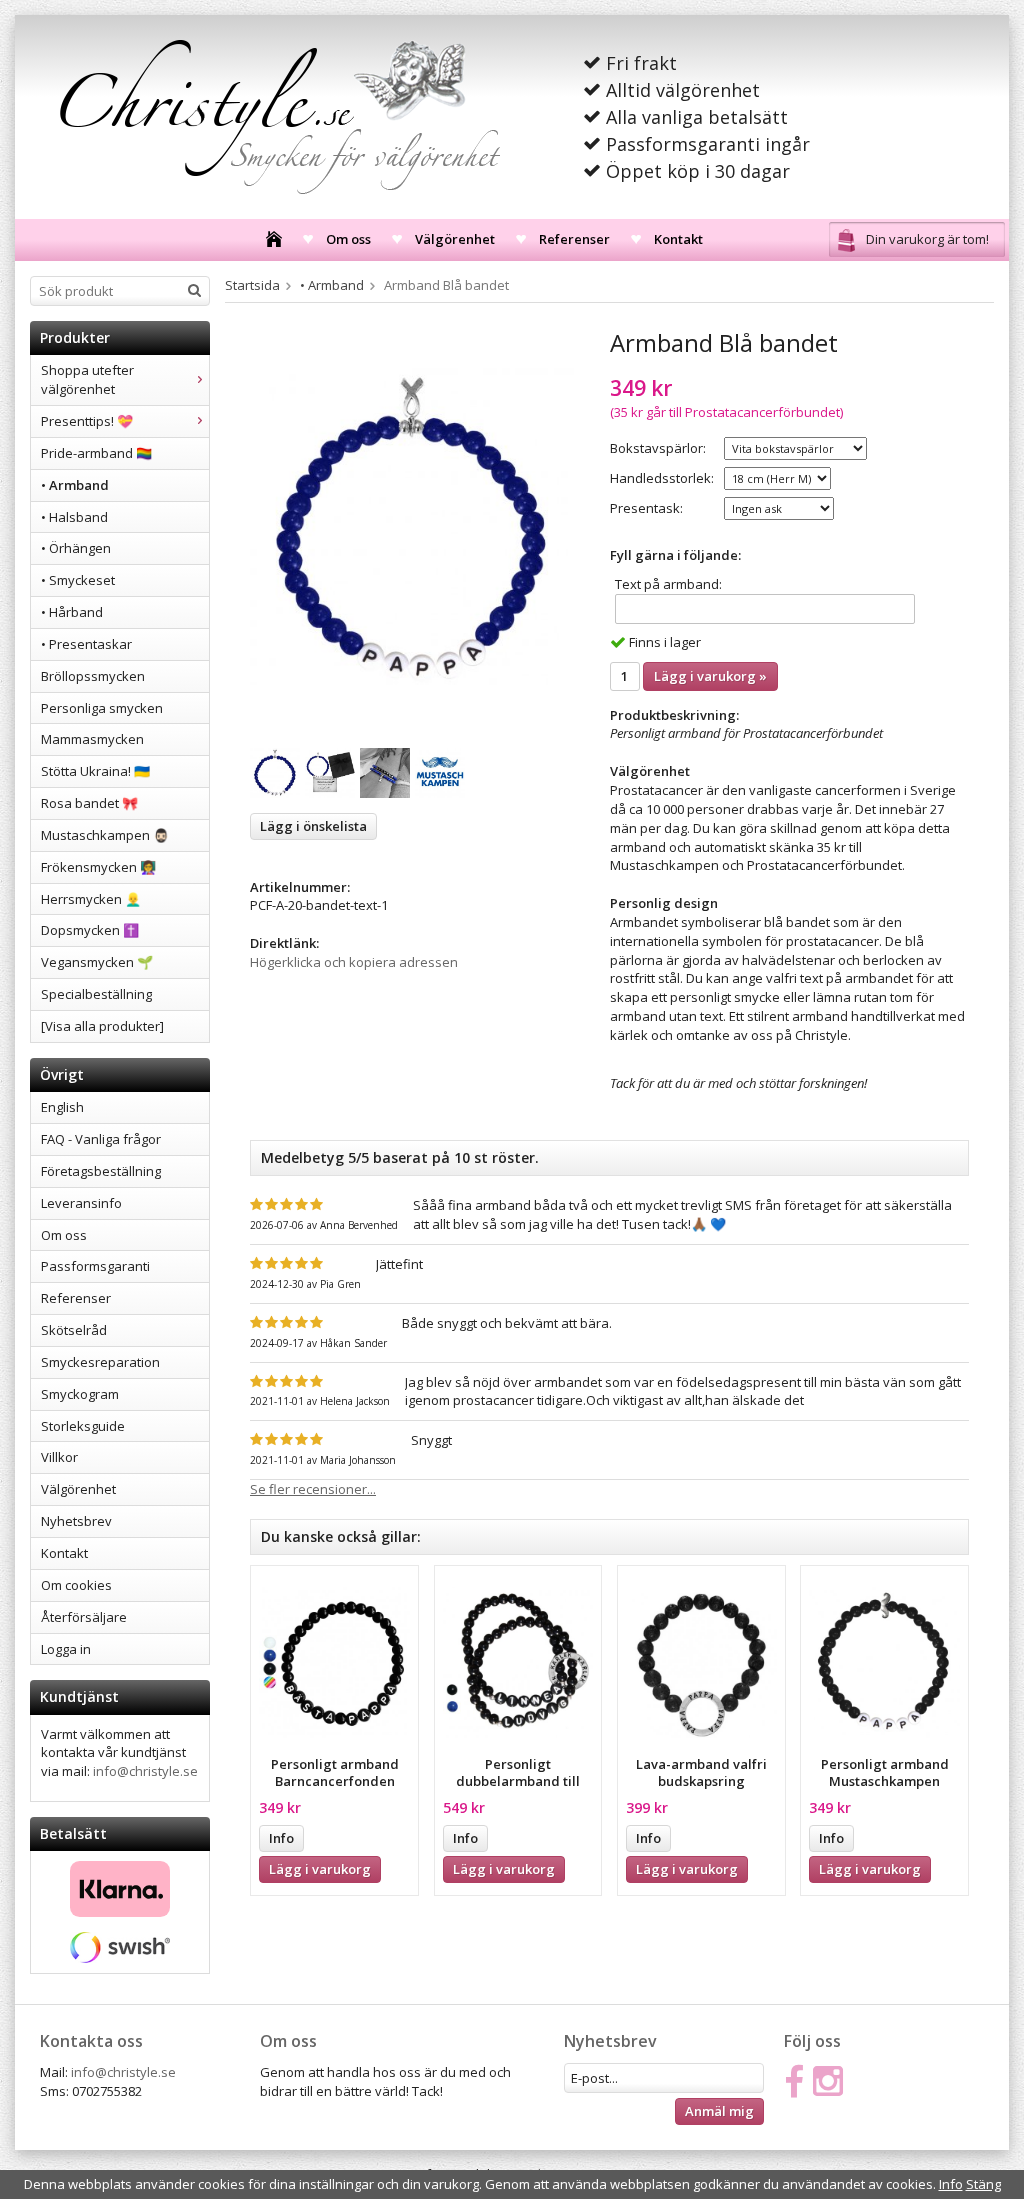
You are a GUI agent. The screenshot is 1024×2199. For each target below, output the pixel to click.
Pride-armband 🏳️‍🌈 (96, 453)
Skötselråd (74, 1330)
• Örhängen (76, 548)
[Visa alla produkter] (102, 1026)
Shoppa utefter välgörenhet (87, 379)
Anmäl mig (719, 2111)
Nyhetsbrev (76, 1521)
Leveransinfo (81, 1203)
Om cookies (76, 1585)
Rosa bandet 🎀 (89, 803)
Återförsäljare (84, 1617)
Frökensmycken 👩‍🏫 (98, 867)
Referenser (574, 239)
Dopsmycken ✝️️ (90, 930)
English (62, 1107)
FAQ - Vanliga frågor (101, 1139)
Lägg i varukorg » (710, 676)
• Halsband (74, 517)
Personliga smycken (102, 708)
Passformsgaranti (95, 1266)
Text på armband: (668, 584)
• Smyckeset (78, 580)
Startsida (252, 285)
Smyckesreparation (100, 1362)
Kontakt (678, 239)
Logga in (66, 1649)
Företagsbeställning (101, 1171)
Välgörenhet (455, 239)
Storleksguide (83, 1426)
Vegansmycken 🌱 (97, 962)
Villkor (59, 1457)
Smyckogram (80, 1394)
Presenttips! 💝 (87, 421)
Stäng (983, 2184)
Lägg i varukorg (320, 1869)
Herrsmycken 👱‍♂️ (91, 899)
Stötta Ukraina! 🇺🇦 (95, 771)
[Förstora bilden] (412, 528)
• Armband (75, 485)
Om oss (348, 239)
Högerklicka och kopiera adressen (354, 962)
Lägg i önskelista (313, 826)
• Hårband (72, 612)
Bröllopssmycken (93, 676)
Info (281, 1838)
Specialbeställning (96, 994)
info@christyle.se (145, 1771)
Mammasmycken (92, 739)
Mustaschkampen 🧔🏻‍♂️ (105, 835)
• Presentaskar (86, 644)
